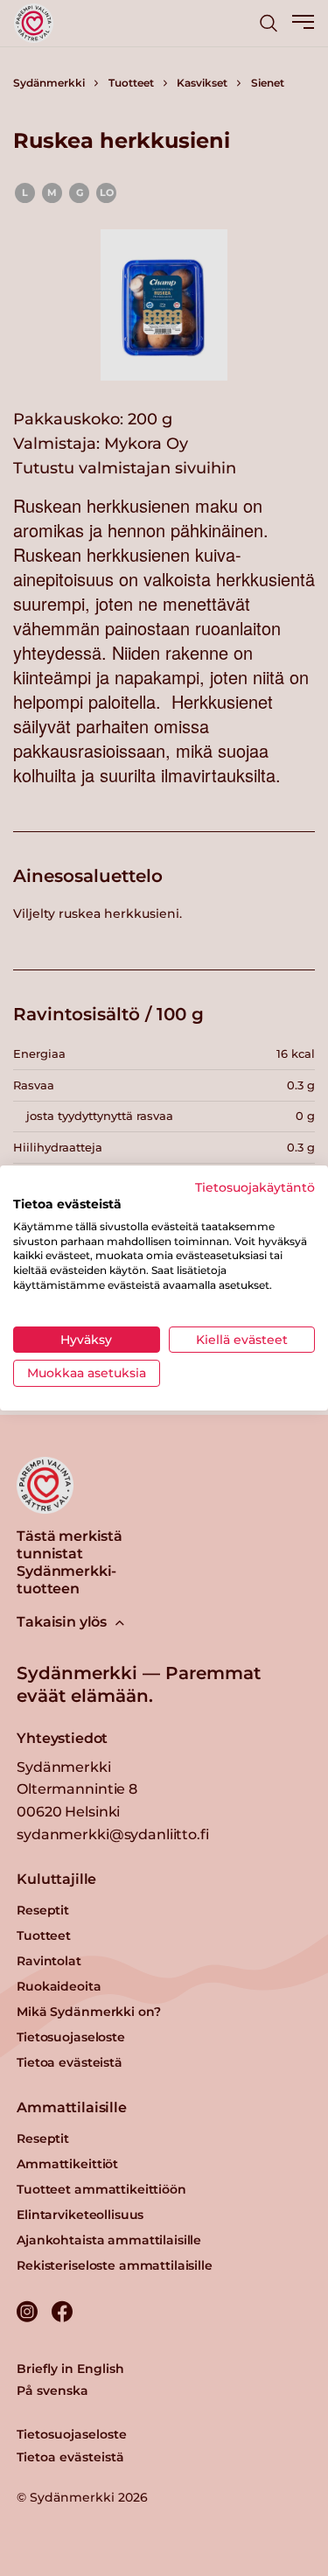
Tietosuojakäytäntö (255, 1187)
